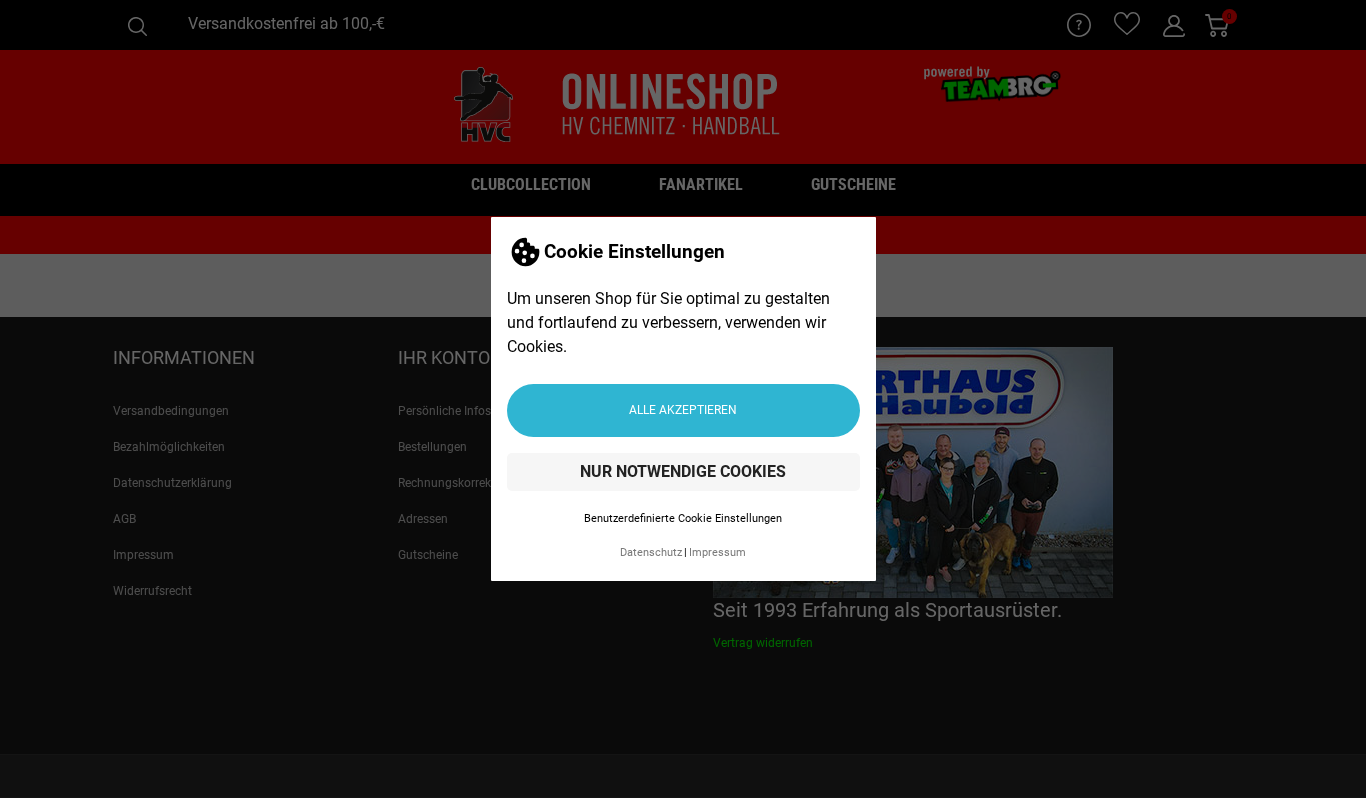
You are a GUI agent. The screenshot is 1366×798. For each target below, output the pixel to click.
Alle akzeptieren (683, 410)
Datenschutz (651, 552)
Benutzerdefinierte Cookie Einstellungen (683, 518)
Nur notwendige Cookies (683, 471)
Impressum (717, 552)
